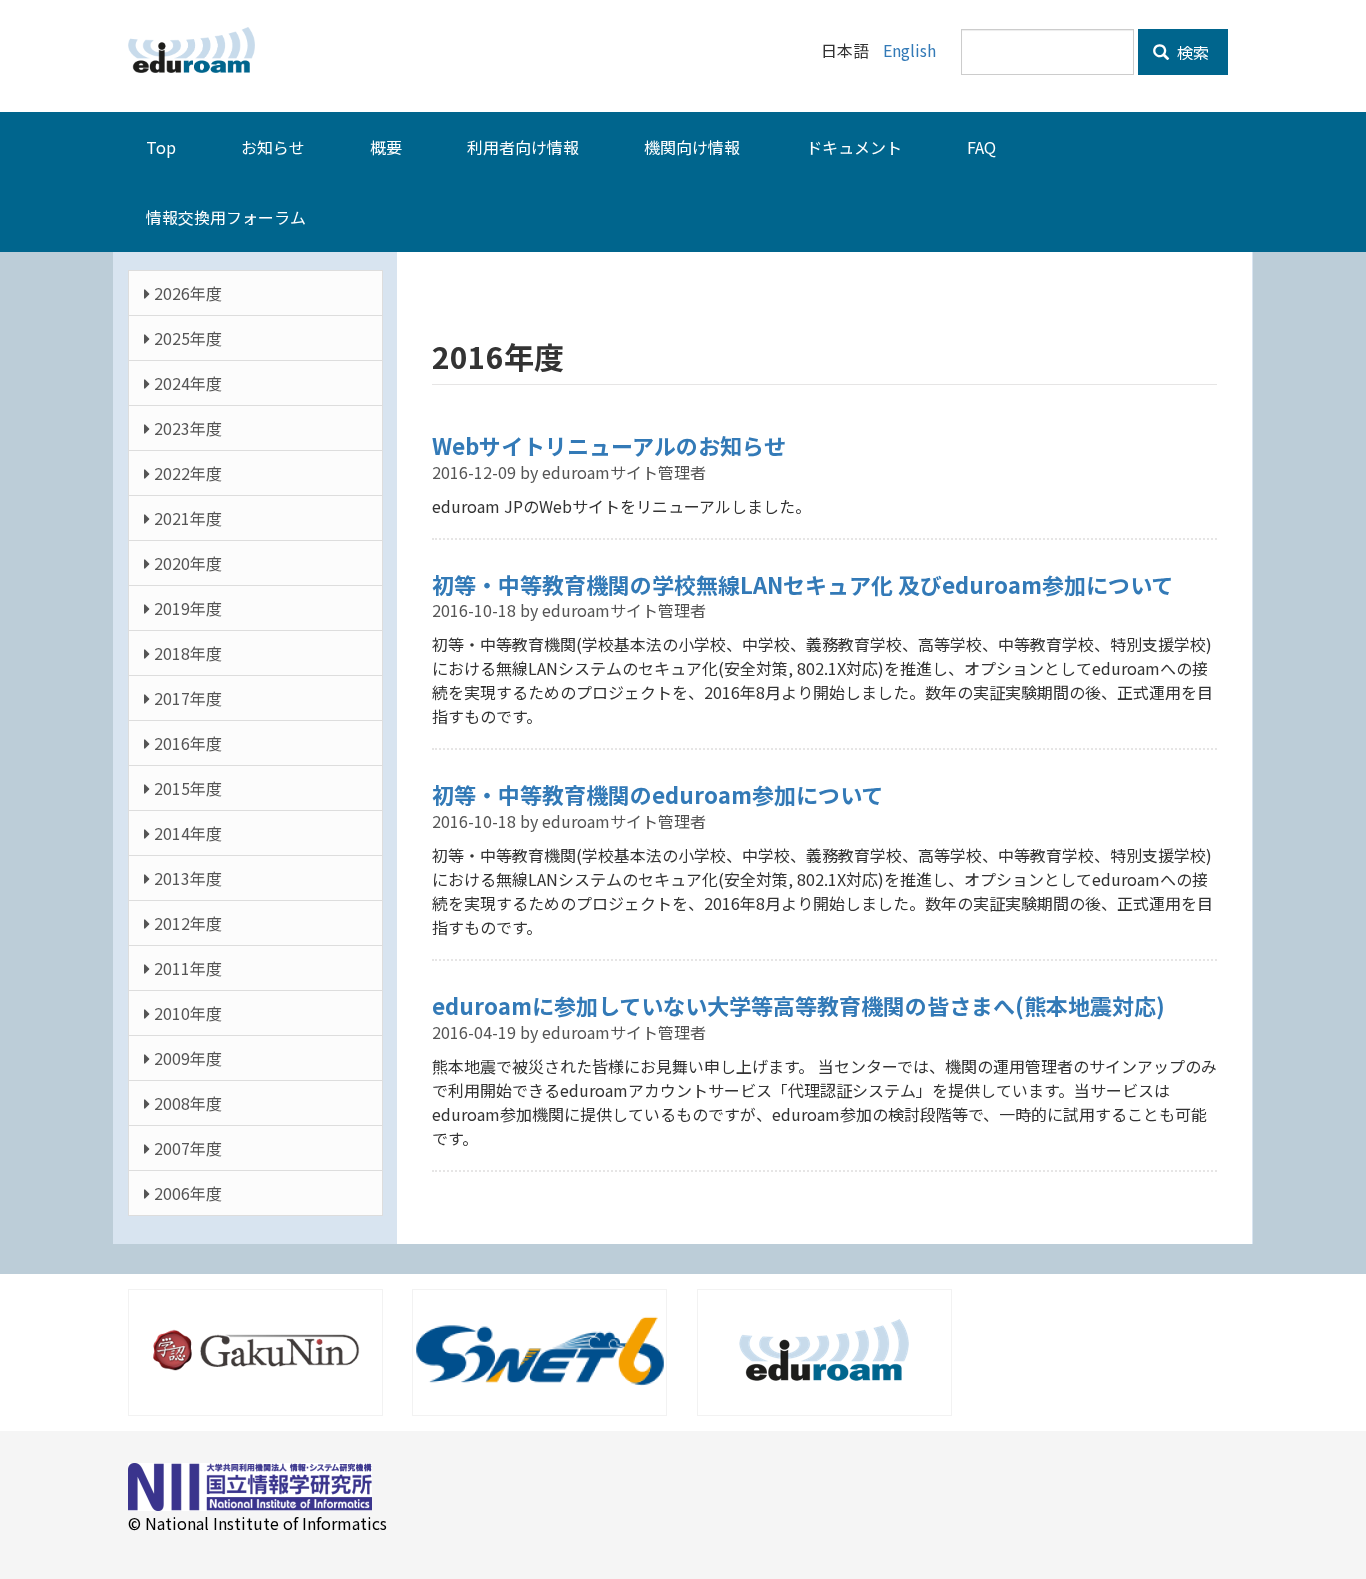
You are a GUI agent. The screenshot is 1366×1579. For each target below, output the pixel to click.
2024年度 (186, 383)
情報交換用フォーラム (226, 217)
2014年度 (186, 833)
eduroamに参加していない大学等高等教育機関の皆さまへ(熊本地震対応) (798, 1005)
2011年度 (186, 968)
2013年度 (186, 878)
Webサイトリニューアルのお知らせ (609, 445)
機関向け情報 (692, 147)
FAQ (981, 147)
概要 (386, 147)
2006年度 (186, 1193)
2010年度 (186, 1013)
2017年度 (186, 698)
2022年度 (186, 473)
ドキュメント (854, 147)
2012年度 (186, 923)
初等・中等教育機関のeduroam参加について (657, 794)
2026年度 (186, 293)
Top (161, 147)
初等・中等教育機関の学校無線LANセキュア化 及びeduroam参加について (802, 584)
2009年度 (186, 1058)
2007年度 (186, 1148)
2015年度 (186, 788)
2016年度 (186, 743)
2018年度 (186, 653)
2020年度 (186, 563)
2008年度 (186, 1103)
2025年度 (186, 338)
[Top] (199, 50)
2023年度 (186, 428)
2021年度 (186, 518)
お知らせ (273, 147)
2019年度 (186, 608)
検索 (1191, 52)
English (909, 50)
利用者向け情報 (523, 147)
